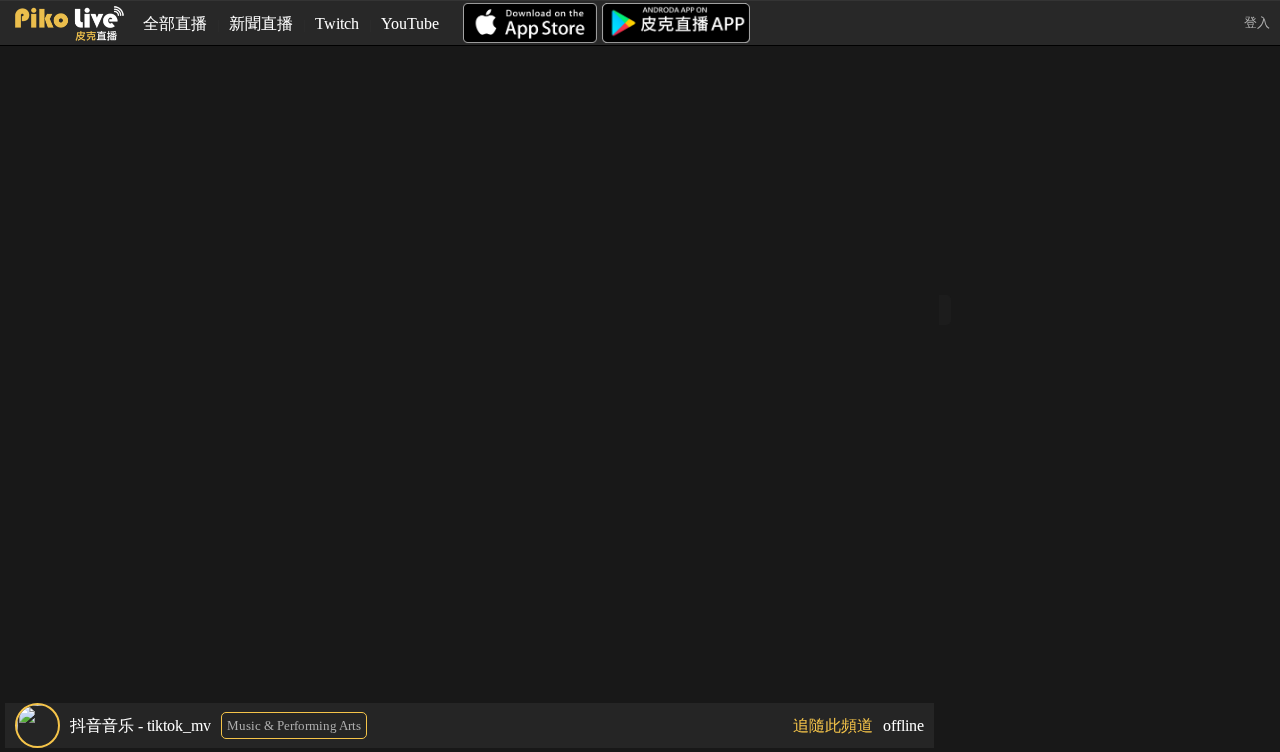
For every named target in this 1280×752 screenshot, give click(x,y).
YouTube (410, 23)
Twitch (337, 23)
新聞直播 (261, 23)
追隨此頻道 (833, 725)
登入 (1257, 22)
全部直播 (175, 23)
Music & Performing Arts (294, 725)
